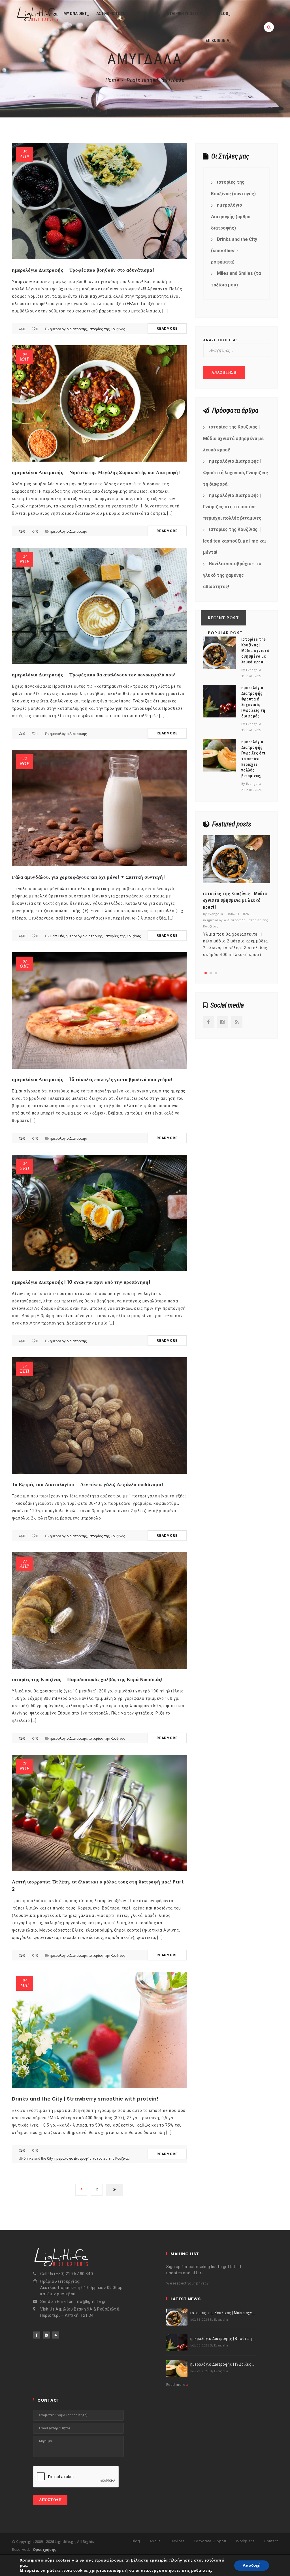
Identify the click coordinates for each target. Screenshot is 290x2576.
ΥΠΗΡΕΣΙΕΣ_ (149, 14)
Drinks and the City (38, 2159)
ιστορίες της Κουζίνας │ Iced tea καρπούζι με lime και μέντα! (234, 541)
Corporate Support (210, 2541)
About (155, 2541)
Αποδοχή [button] (252, 2565)
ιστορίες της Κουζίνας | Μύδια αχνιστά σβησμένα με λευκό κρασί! (233, 438)
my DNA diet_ (76, 14)
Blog (136, 2541)
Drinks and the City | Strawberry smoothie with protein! (85, 2099)
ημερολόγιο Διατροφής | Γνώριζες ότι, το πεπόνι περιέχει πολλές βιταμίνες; (233, 507)
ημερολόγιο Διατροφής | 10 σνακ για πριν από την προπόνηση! (81, 1282)
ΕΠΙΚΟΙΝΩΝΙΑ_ (218, 40)
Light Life (57, 936)
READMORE (167, 329)
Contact (271, 2541)
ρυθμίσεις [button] (201, 2570)
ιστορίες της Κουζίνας (107, 329)
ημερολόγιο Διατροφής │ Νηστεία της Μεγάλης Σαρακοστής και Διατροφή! (96, 472)
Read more (176, 2385)
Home (112, 80)
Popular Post (225, 633)
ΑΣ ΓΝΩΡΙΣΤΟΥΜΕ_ (114, 14)
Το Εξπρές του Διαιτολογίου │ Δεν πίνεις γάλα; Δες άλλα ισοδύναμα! (88, 1484)
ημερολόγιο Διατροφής (68, 329)
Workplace (245, 2541)
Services (177, 2541)
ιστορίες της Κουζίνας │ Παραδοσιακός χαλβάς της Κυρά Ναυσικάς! (87, 1679)
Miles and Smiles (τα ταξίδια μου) (236, 279)
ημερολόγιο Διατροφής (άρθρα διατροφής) (231, 217)
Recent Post (223, 618)
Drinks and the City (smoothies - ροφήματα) (234, 251)
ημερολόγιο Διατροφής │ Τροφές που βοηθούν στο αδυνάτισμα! (83, 270)
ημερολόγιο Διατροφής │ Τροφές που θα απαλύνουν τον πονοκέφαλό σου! (94, 675)
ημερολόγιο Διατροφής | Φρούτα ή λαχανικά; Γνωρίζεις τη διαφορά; (235, 473)
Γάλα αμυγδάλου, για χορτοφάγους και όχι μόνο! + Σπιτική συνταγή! (89, 877)
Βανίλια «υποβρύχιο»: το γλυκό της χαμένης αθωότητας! (232, 575)
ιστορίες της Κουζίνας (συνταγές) (233, 188)
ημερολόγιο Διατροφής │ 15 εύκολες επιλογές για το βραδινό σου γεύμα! (92, 1079)
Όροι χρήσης (44, 2549)
